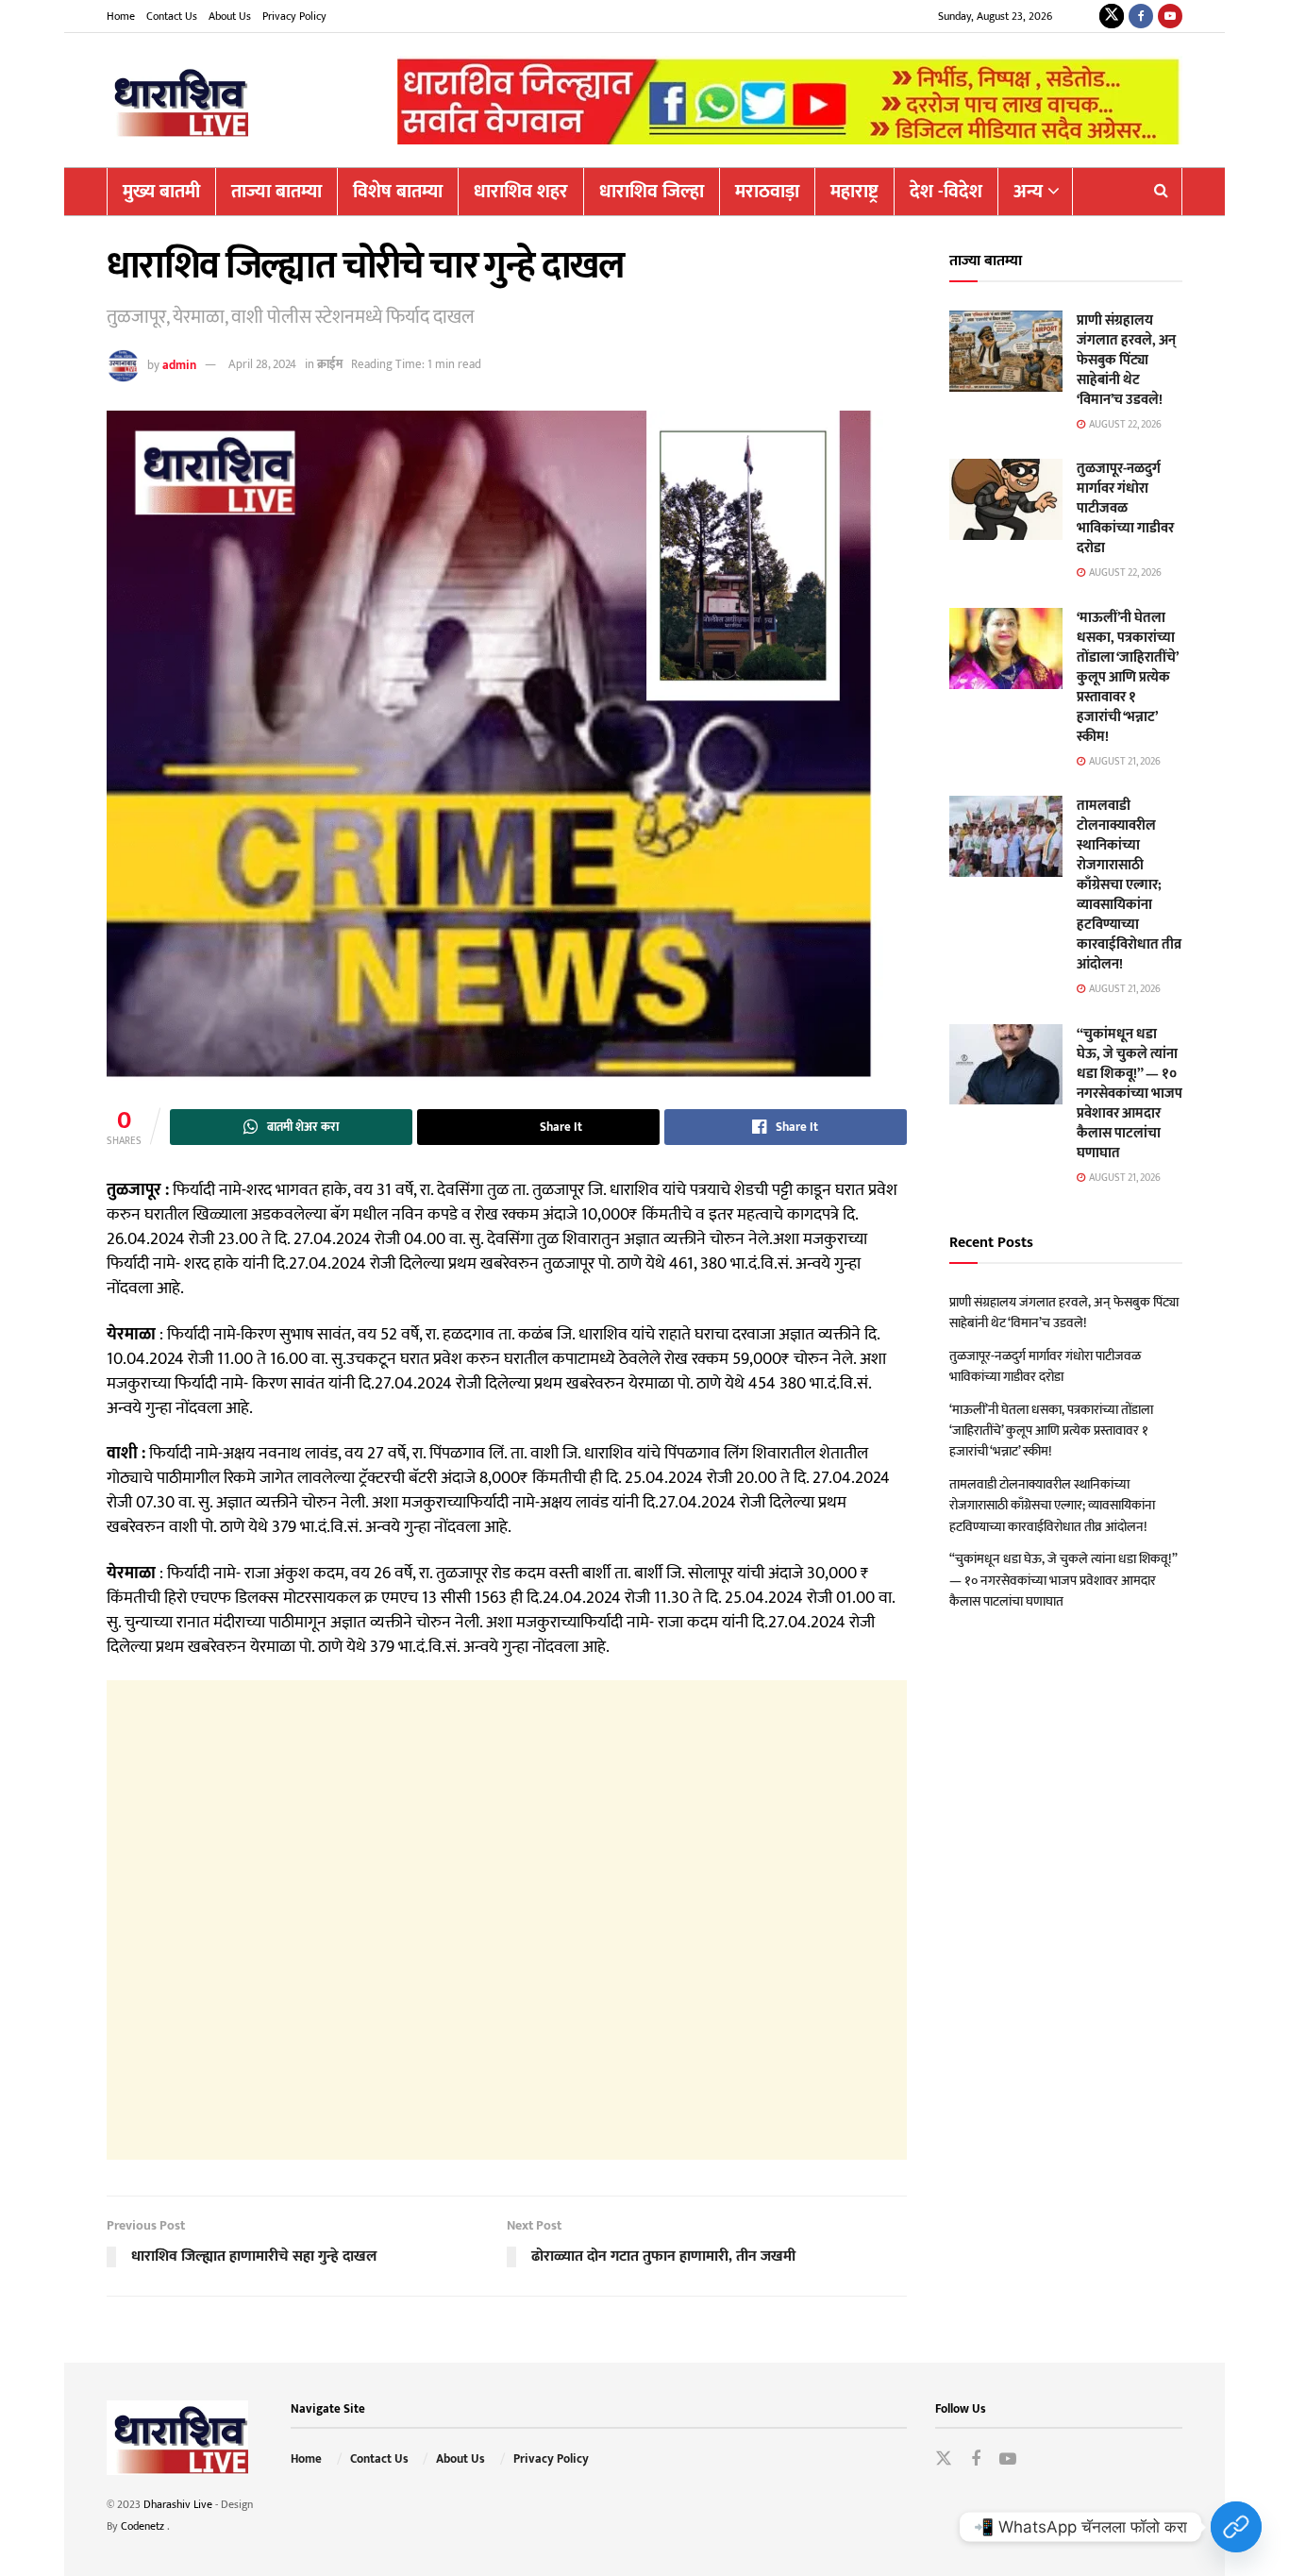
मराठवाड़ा (767, 192)
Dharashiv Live (178, 2504)
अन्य (1028, 192)
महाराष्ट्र (854, 192)
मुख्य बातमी (161, 192)
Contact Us (172, 16)
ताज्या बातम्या (276, 192)
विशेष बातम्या (398, 192)
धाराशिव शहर (521, 192)
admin (179, 364)
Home (121, 16)
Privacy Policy (294, 16)
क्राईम (330, 364)
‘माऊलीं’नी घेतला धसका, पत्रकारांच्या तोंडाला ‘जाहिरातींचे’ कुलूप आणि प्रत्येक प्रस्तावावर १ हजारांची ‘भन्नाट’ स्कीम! (1127, 677)
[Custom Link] (1236, 2527)
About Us (230, 16)
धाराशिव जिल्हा (652, 192)
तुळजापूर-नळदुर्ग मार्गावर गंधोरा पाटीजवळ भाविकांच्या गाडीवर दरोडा (1125, 508)
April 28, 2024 (262, 364)
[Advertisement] (507, 1920)
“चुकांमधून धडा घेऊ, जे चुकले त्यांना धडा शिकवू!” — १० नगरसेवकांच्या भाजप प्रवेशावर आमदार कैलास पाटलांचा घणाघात (1130, 1094)
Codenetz (144, 2526)
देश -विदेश (946, 192)
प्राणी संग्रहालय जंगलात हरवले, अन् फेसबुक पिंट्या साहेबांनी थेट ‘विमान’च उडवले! (1126, 360)
